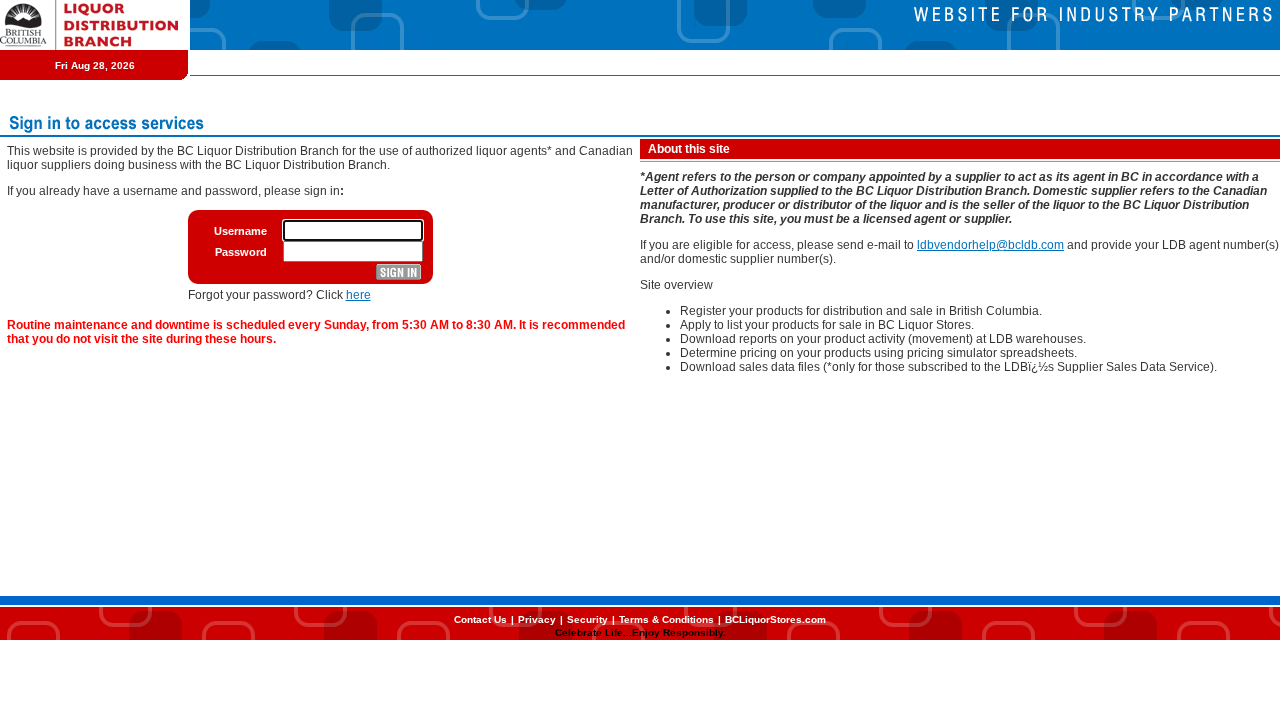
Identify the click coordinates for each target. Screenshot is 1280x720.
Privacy (537, 619)
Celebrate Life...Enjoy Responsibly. (640, 632)
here (358, 295)
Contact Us (480, 619)
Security (587, 619)
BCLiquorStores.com (775, 619)
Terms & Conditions (666, 619)
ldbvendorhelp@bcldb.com (990, 245)
